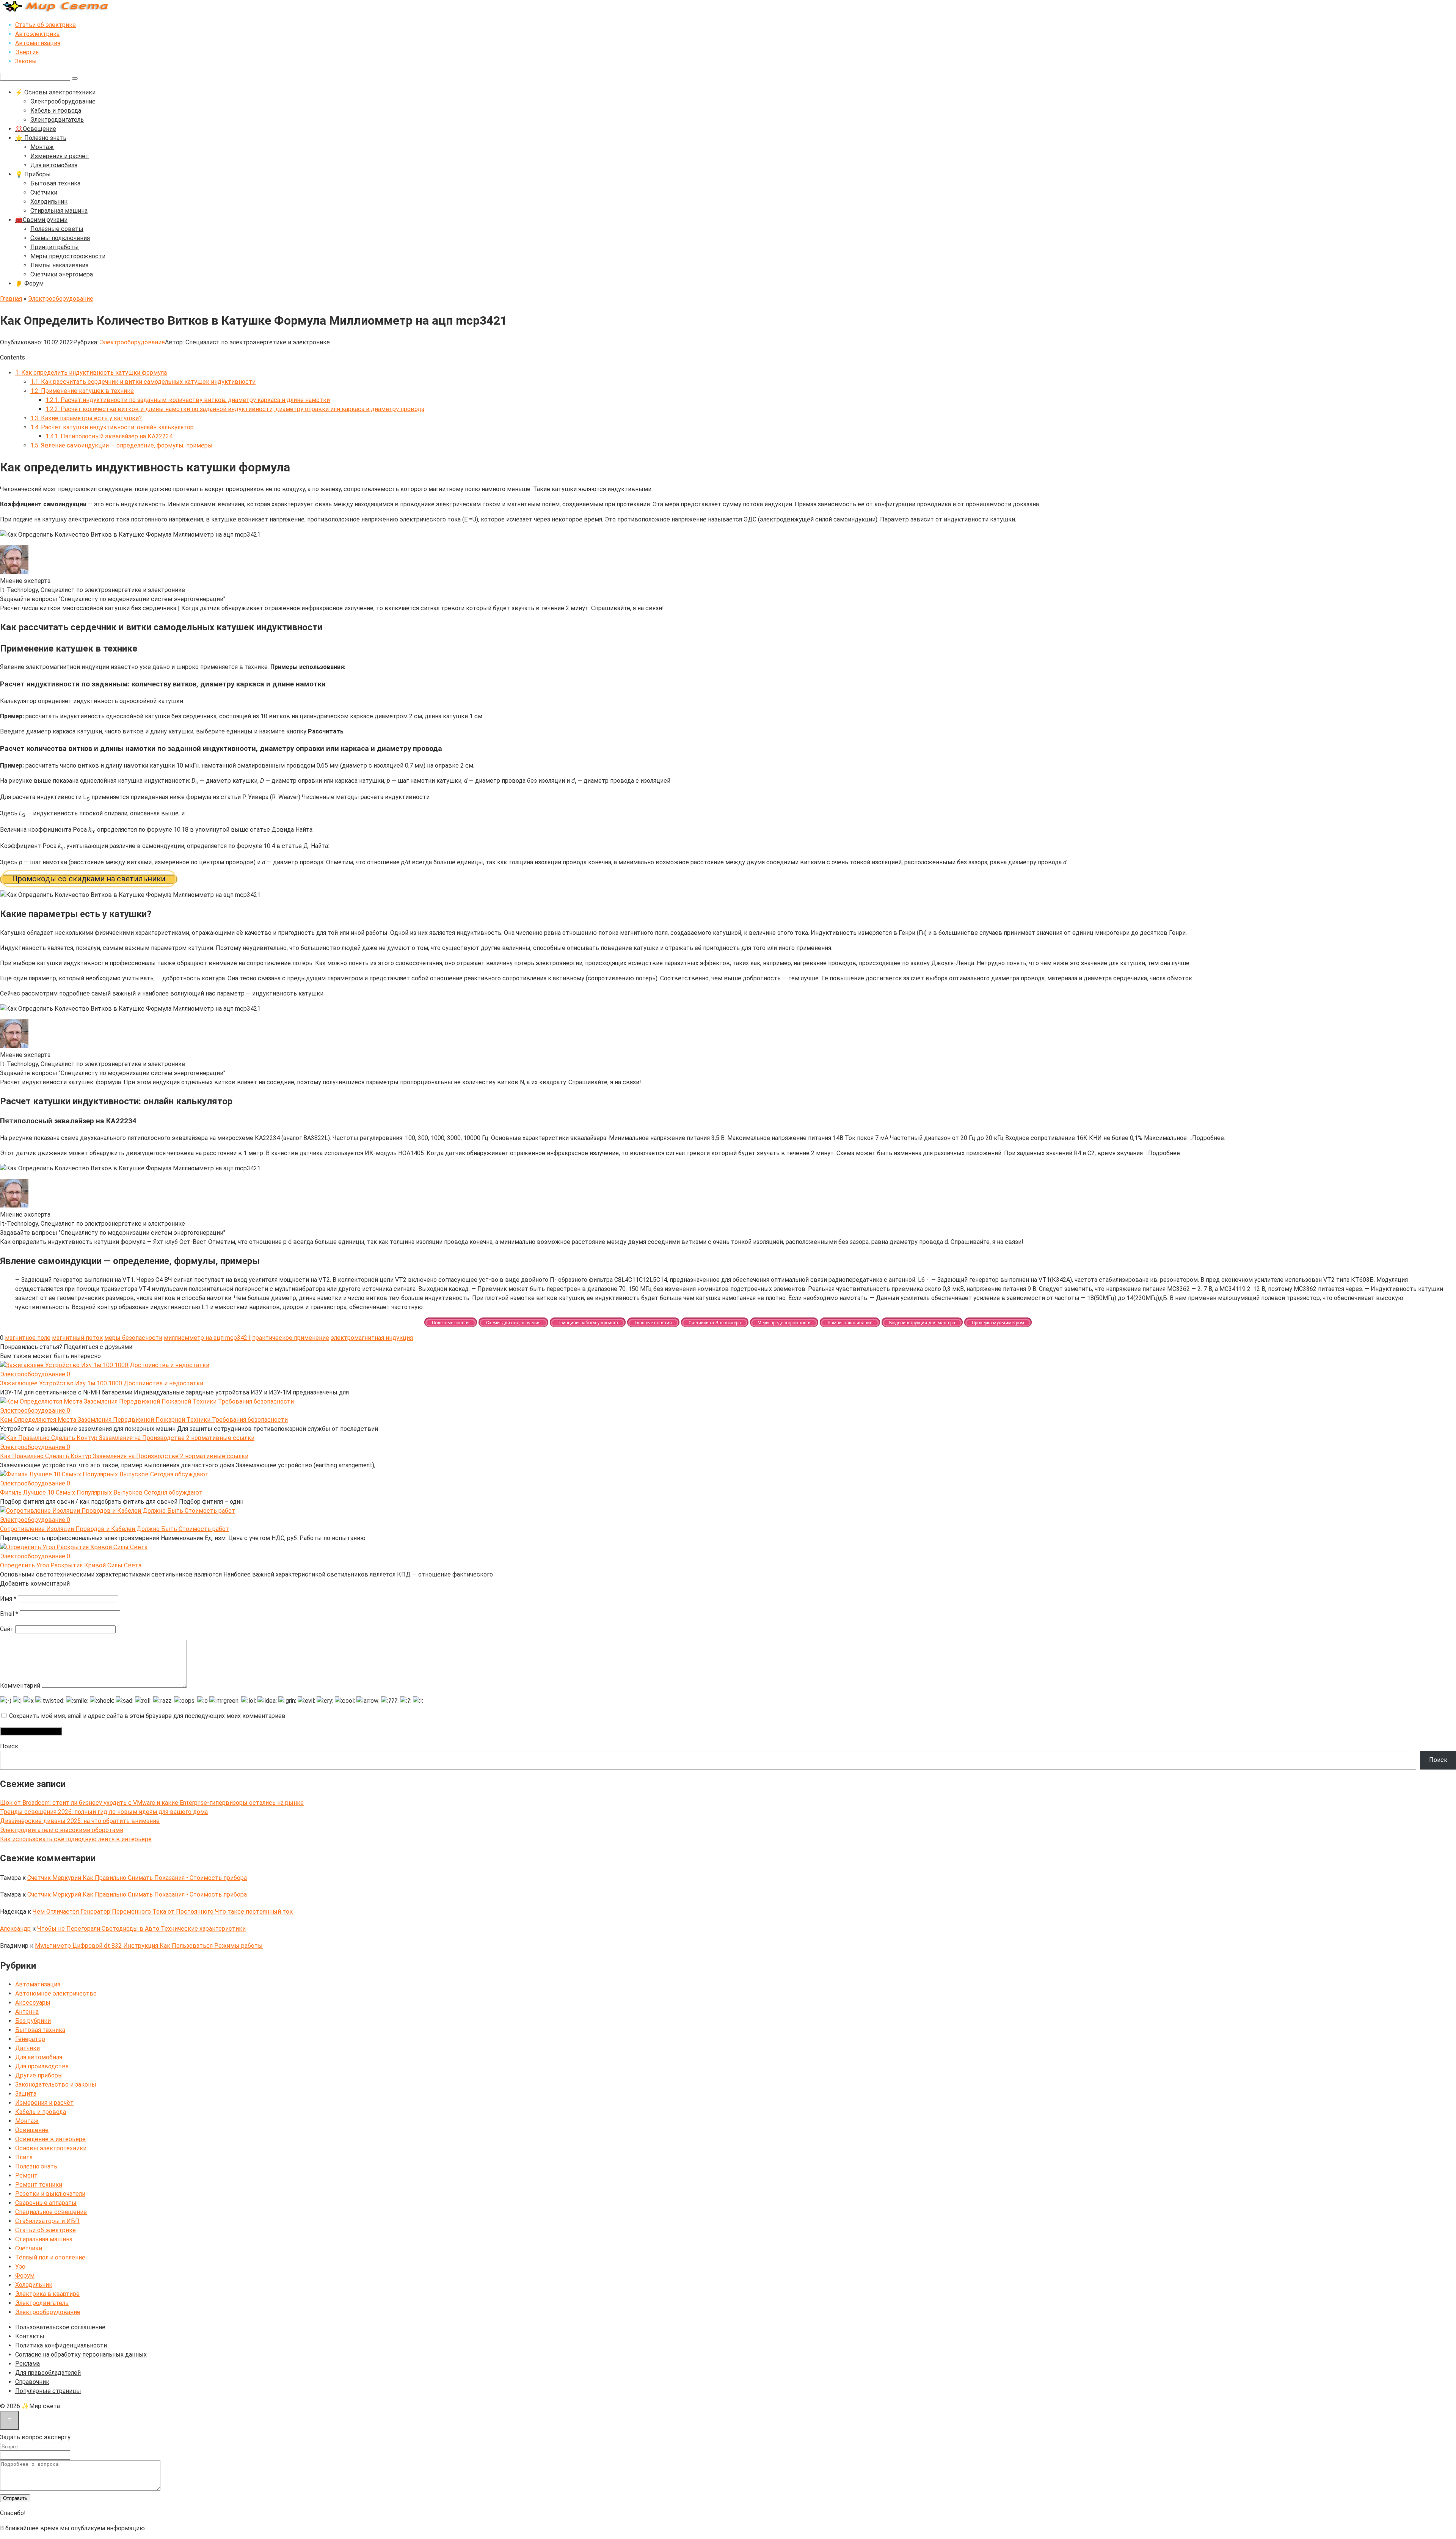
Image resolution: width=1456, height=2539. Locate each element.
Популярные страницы (48, 2391)
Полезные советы (57, 229)
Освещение (32, 2130)
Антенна (27, 2012)
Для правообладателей (48, 2373)
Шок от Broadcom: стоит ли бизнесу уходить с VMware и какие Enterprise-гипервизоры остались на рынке (152, 1803)
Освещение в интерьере (50, 2139)
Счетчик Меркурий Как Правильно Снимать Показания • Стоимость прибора (137, 1878)
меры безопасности (133, 1338)
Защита (26, 2094)
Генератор (30, 2039)
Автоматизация (38, 43)
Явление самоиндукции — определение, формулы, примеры (122, 445)
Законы (26, 61)
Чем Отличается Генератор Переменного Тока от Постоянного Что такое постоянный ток (163, 1912)
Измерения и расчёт (60, 156)
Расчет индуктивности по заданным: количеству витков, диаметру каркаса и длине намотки (188, 400)
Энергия (27, 52)
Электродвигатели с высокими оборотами (62, 1830)
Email (9, 1614)
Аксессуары (33, 2003)
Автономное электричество (56, 1993)
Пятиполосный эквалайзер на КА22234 (109, 436)
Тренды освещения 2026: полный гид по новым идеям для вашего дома (104, 1812)
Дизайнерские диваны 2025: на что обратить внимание (80, 1821)
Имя (8, 1599)
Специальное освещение (51, 2212)
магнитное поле (28, 1338)
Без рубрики (33, 2021)
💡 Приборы (33, 174)
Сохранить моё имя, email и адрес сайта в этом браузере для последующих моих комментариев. (148, 1716)
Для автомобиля (54, 165)
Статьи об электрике (45, 25)
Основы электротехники (51, 2148)
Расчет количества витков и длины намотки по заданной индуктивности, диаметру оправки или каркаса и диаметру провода (235, 409)
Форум (25, 2276)
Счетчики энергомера (62, 274)
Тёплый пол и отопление (50, 2257)
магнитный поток (77, 1338)
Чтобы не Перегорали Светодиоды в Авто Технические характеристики (141, 1929)
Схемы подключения (60, 238)
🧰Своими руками (41, 220)
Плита (24, 2157)
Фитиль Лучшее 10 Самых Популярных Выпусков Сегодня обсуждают (101, 1492)
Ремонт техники (39, 2185)
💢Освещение (36, 129)
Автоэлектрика (37, 34)
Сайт (7, 1629)
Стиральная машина (59, 211)
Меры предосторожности (68, 256)
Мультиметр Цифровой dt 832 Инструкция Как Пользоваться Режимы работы (149, 1946)
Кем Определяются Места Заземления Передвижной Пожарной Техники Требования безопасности (144, 1420)
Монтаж (42, 147)
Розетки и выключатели (50, 2194)
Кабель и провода (56, 111)
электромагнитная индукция (372, 1338)
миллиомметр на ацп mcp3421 (207, 1338)
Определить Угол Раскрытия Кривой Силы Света (71, 1565)
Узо (20, 2267)
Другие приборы (39, 2075)
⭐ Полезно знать (41, 138)
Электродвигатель (57, 120)
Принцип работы (55, 247)
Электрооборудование (63, 101)
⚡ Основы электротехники (55, 92)
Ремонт (26, 2176)
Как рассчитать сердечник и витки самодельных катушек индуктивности (143, 382)
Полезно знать (36, 2166)
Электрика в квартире (47, 2294)
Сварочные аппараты (46, 2203)
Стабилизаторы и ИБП (47, 2221)
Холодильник (49, 202)
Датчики (27, 2048)
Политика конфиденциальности (61, 2345)
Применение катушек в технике (82, 391)
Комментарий (20, 1686)
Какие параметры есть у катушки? (86, 418)
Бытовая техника (55, 183)
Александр (15, 1929)
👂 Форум (29, 283)
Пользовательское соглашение (60, 2327)
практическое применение (291, 1338)
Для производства (42, 2066)
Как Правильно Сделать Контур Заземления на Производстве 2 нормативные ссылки (124, 1456)
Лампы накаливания (59, 265)
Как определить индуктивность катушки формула (91, 373)
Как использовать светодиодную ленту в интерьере (76, 1839)
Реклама (27, 2364)
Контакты (30, 2336)
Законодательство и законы (56, 2084)
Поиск (9, 1746)
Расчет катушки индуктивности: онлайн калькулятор (112, 427)
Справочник (32, 2382)
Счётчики (44, 192)
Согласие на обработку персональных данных (81, 2355)
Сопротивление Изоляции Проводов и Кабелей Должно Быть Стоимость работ (115, 1529)
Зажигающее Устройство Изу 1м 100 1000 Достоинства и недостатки (102, 1383)
